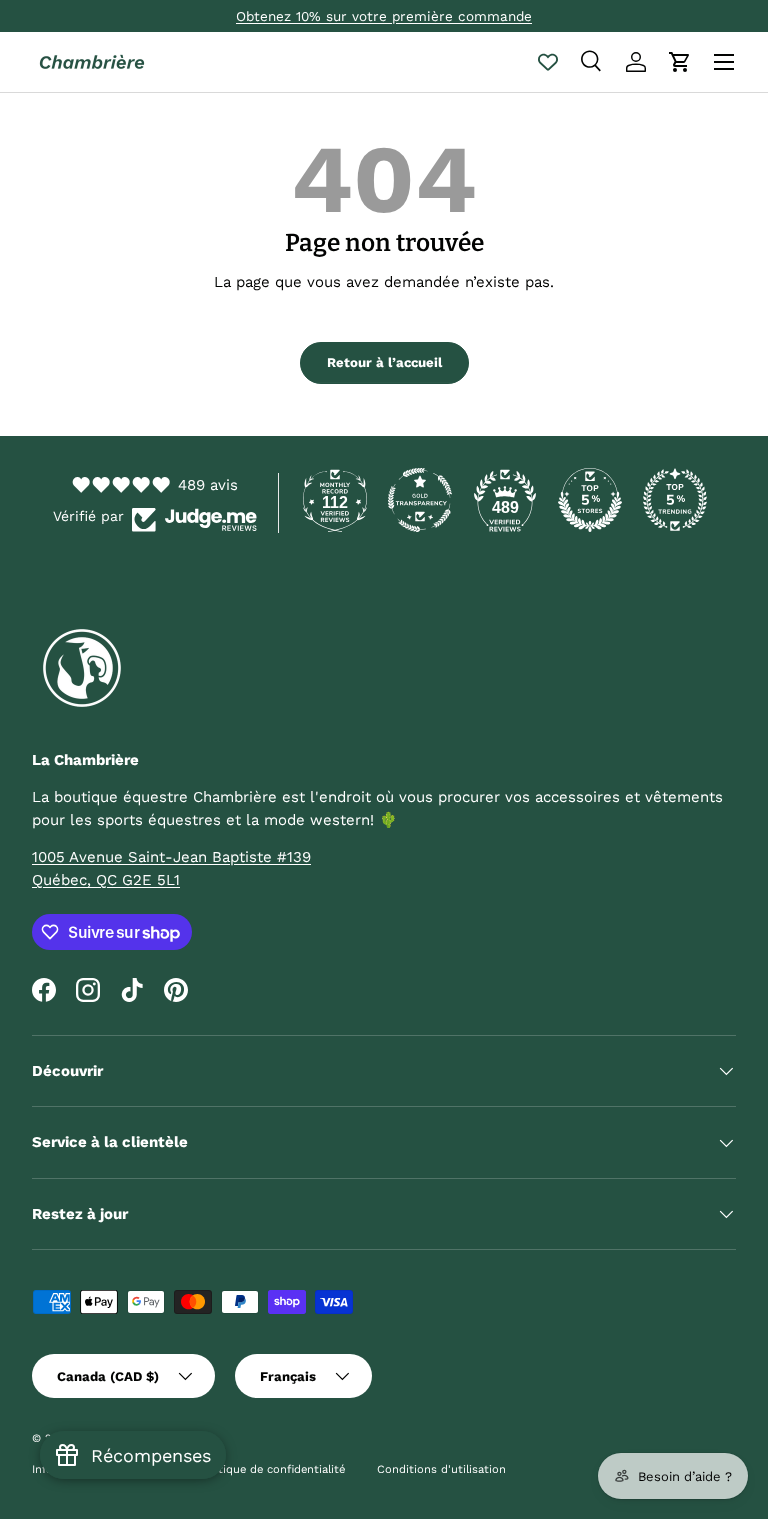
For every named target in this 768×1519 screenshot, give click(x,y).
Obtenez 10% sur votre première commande (384, 16)
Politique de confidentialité (271, 1469)
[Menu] (724, 62)
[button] (680, 62)
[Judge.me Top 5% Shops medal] (590, 500)
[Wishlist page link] (548, 62)
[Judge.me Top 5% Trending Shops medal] (675, 500)
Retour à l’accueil (384, 362)
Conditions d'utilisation (441, 1469)
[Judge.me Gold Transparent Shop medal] (420, 500)
